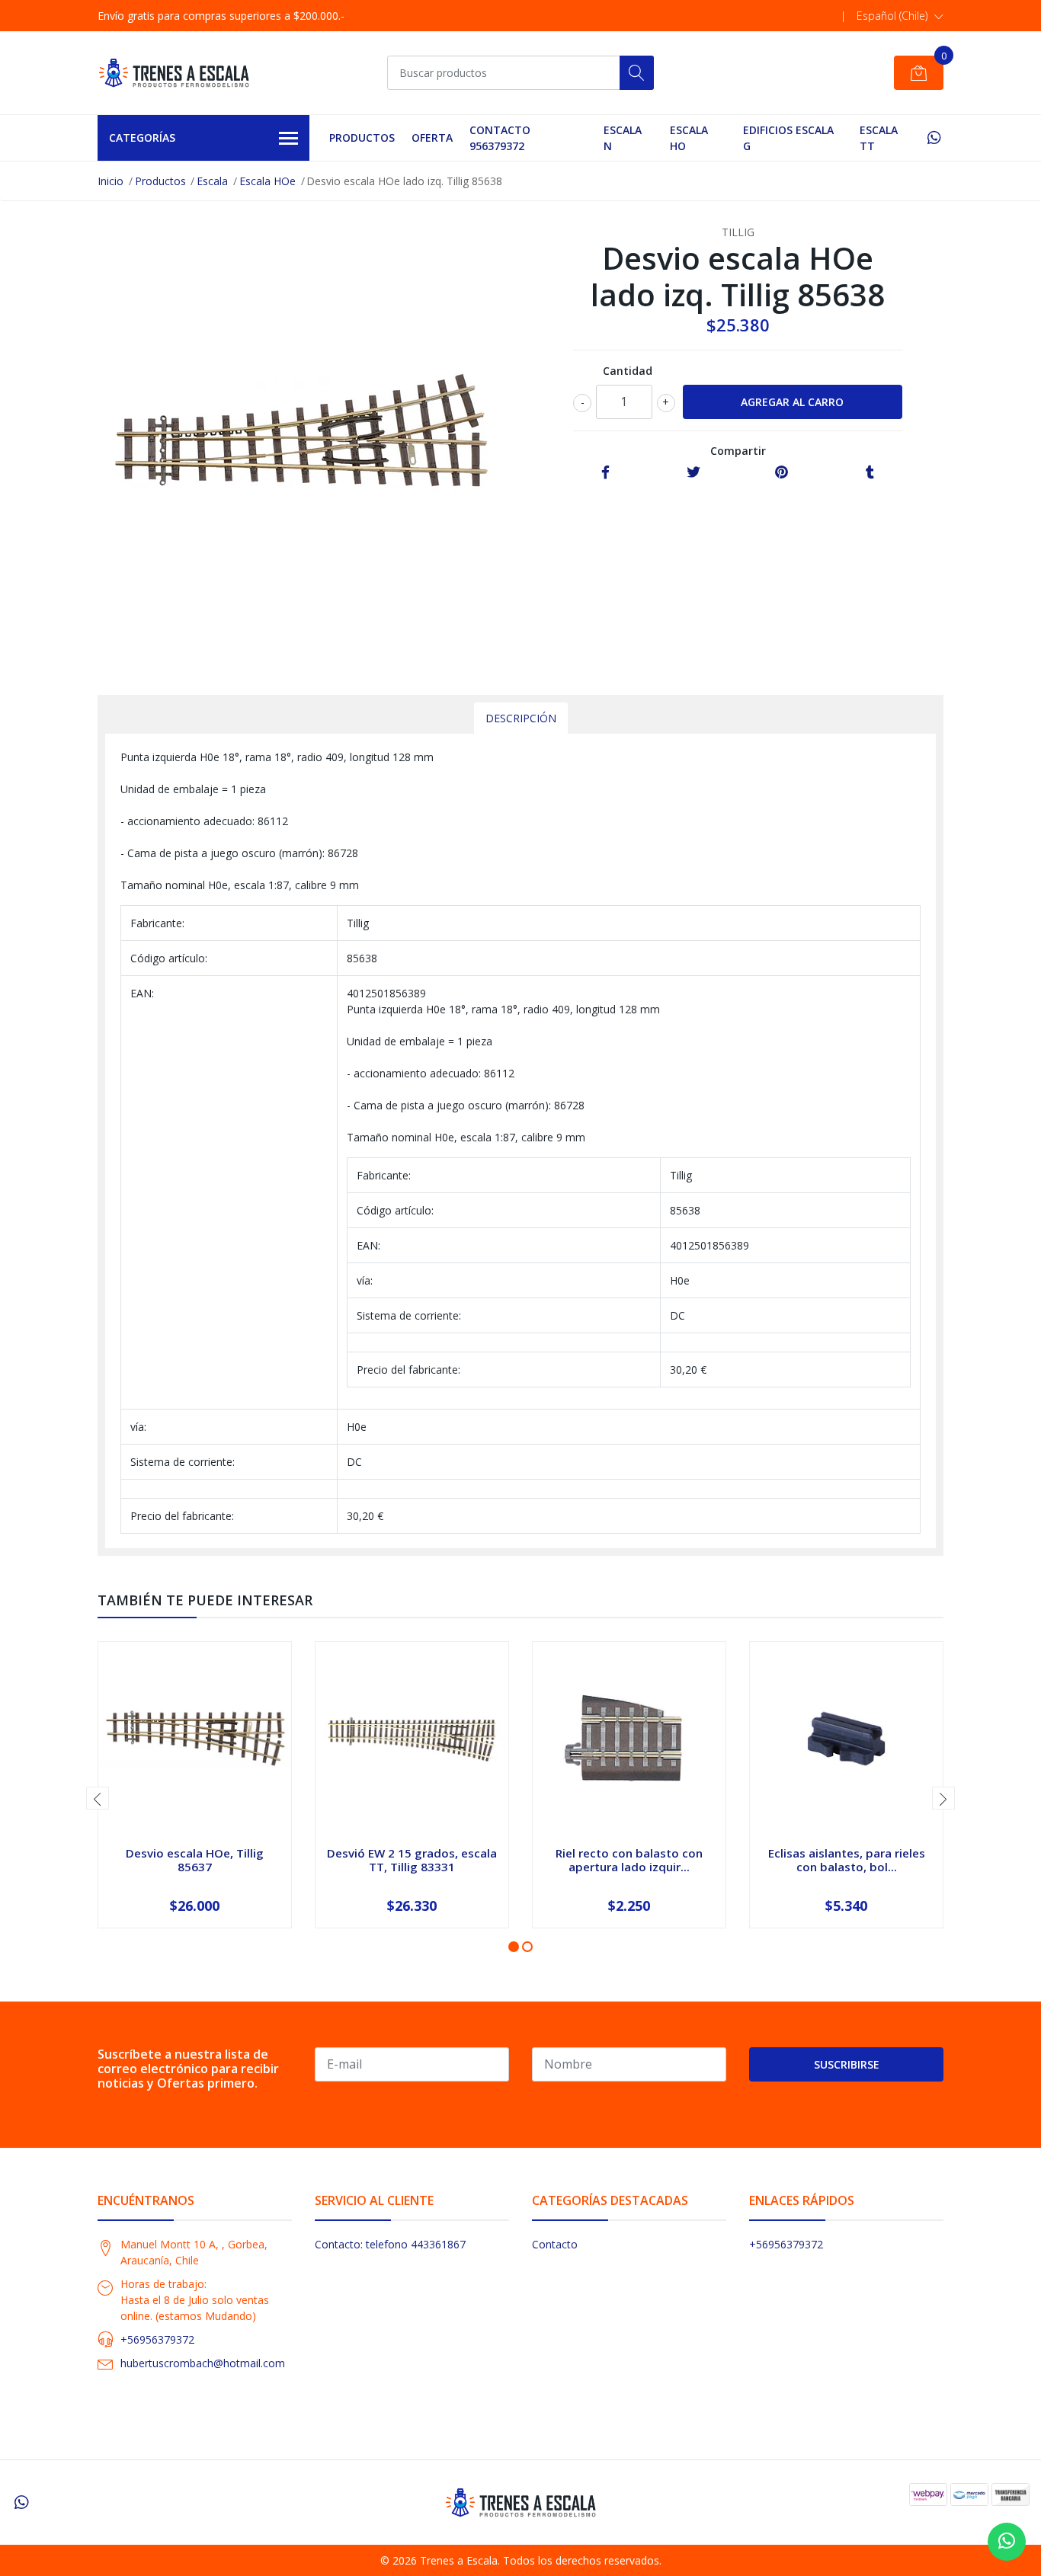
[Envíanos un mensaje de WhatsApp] (1007, 2542)
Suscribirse (847, 2064)
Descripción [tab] (521, 718)
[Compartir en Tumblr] (870, 473)
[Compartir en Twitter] (693, 473)
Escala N (623, 138)
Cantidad (628, 371)
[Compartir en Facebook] (605, 473)
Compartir (738, 451)
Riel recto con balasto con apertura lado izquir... (629, 1860)
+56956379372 (157, 2339)
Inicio (111, 181)
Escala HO (689, 138)
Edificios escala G (788, 138)
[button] (900, 16)
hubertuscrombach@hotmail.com (203, 2363)
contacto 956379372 (500, 138)
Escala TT (879, 138)
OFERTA (432, 138)
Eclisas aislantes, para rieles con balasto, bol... (847, 1860)
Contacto (555, 2244)
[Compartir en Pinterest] (782, 473)
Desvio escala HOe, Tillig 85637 (195, 1860)
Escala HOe (267, 181)
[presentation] (98, 1798)
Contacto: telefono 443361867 (390, 2244)
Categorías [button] (142, 138)
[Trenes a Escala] (174, 73)
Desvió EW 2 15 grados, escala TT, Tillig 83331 (412, 1860)
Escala (212, 181)
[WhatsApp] (934, 138)
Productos (362, 138)
